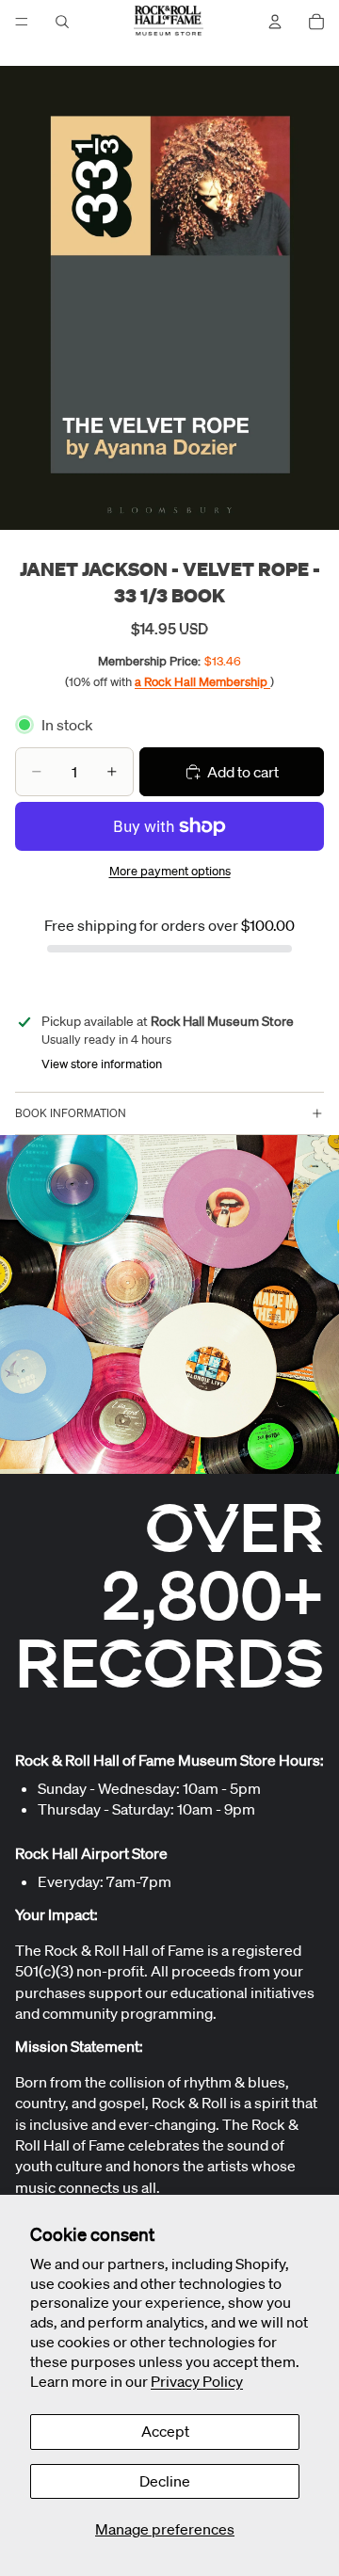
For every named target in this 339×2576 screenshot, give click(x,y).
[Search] (62, 22)
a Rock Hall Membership (202, 682)
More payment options (170, 871)
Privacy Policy (197, 2381)
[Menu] (22, 22)
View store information (102, 1064)
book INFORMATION (71, 1113)
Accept (165, 2431)
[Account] (275, 22)
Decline (165, 2481)
